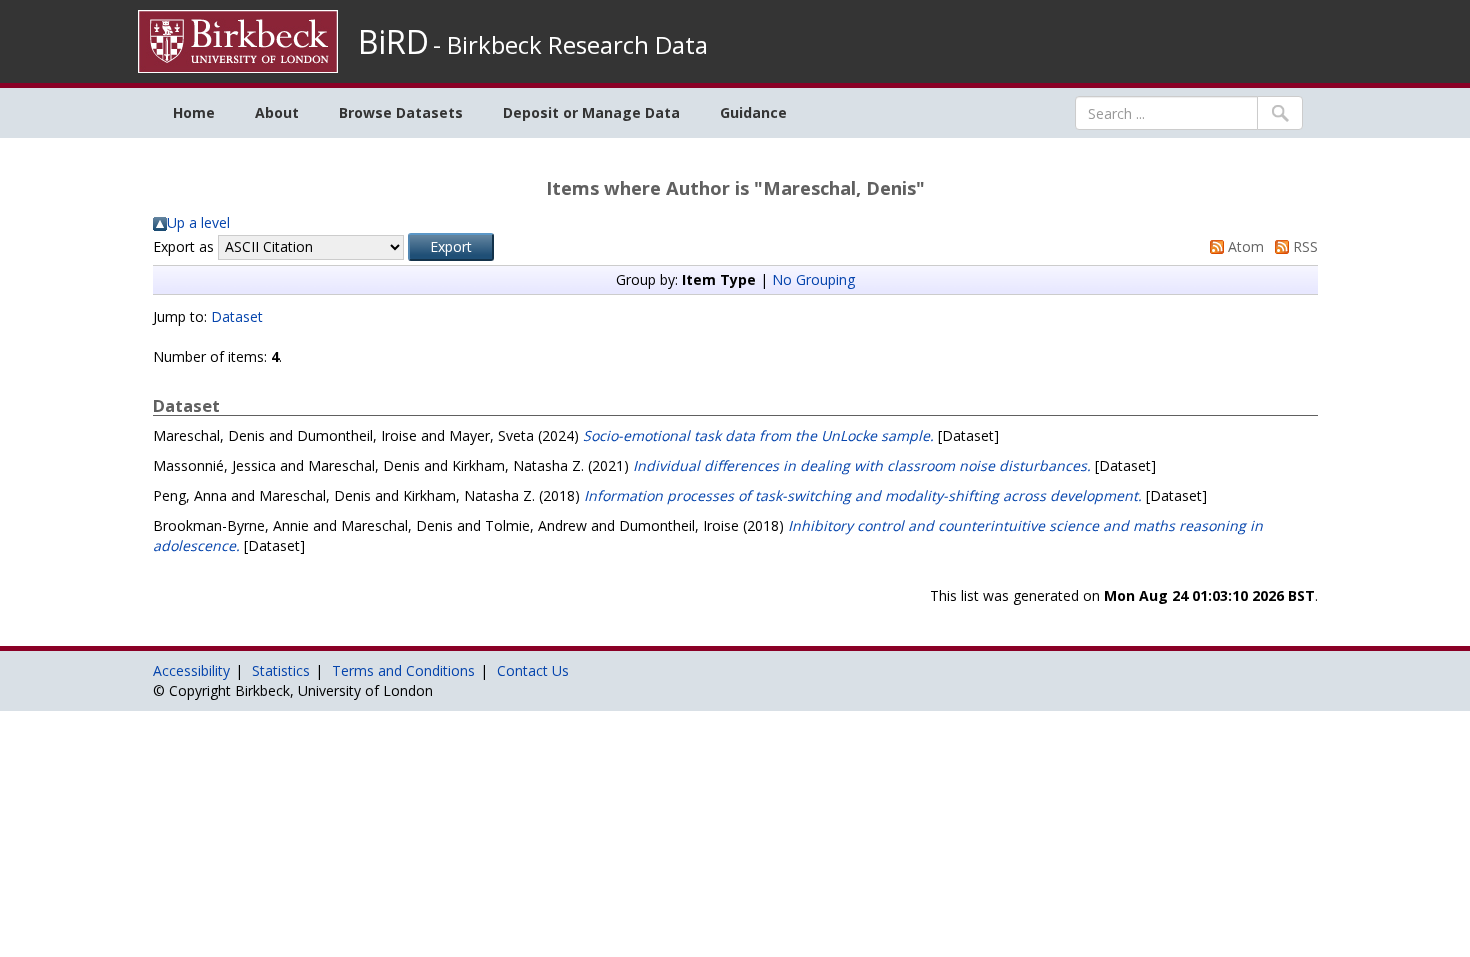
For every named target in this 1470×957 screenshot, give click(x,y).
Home (194, 112)
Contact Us (533, 670)
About (277, 112)
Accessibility (191, 670)
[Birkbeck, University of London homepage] (238, 39)
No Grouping (813, 279)
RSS (1303, 246)
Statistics (281, 670)
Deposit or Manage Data (591, 112)
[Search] (1280, 113)
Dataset (237, 316)
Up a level (198, 222)
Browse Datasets (401, 112)
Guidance (753, 112)
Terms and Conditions (403, 670)
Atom (1244, 246)
